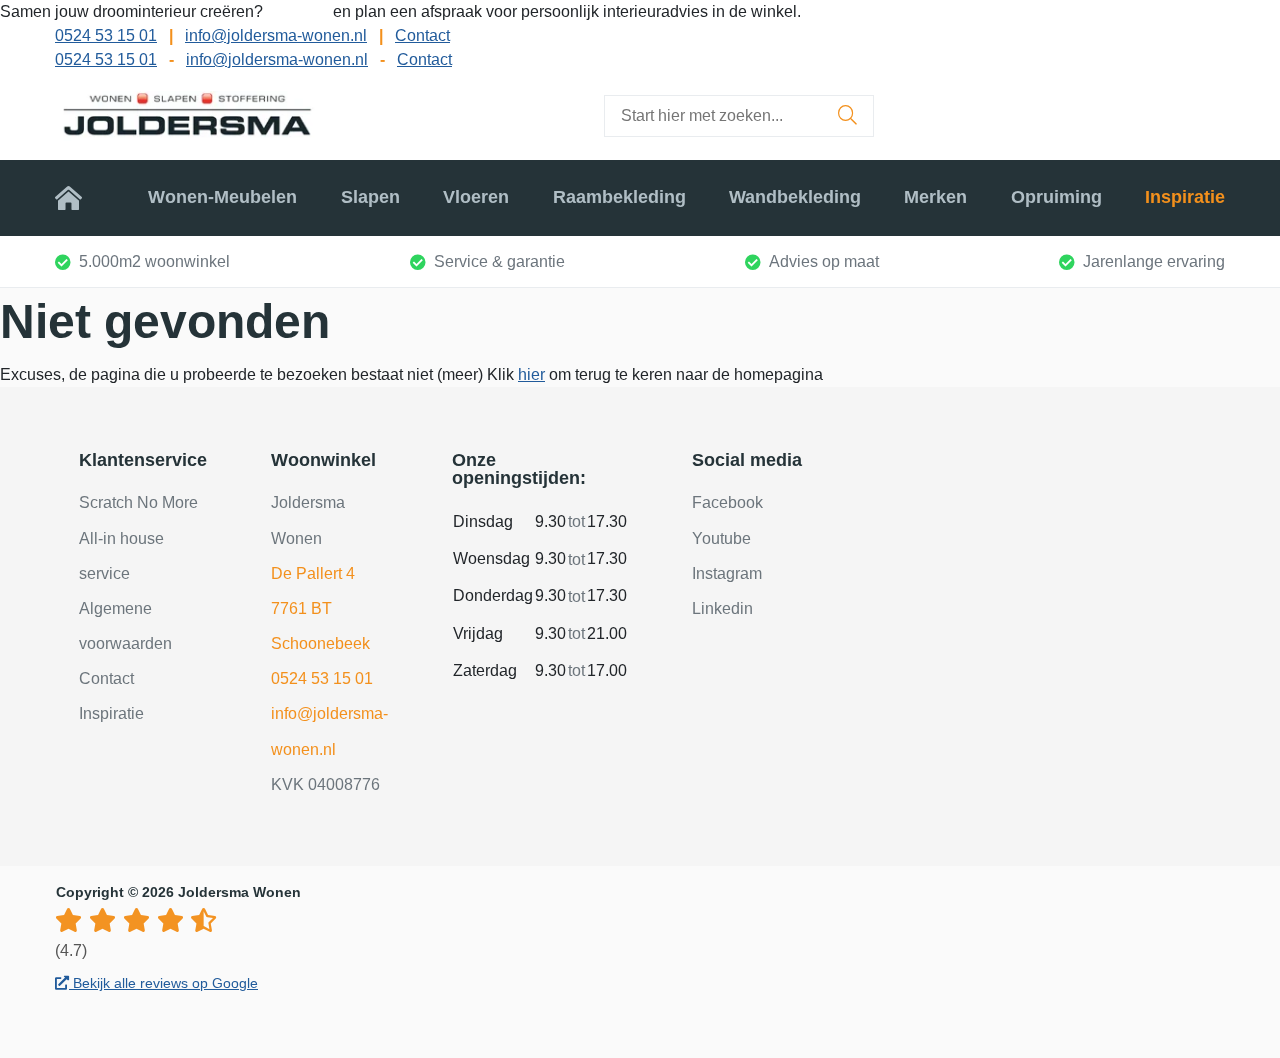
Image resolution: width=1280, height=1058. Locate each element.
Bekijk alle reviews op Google (163, 983)
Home (80, 197)
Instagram (727, 573)
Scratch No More (138, 502)
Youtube (721, 538)
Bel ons (300, 11)
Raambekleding (619, 197)
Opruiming (1056, 197)
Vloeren (476, 197)
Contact (422, 35)
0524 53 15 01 (106, 35)
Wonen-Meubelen (222, 197)
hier (531, 374)
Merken (935, 197)
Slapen (370, 197)
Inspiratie (1185, 197)
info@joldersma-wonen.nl (276, 35)
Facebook (727, 502)
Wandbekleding (795, 197)
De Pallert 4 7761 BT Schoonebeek (320, 608)
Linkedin (722, 608)
